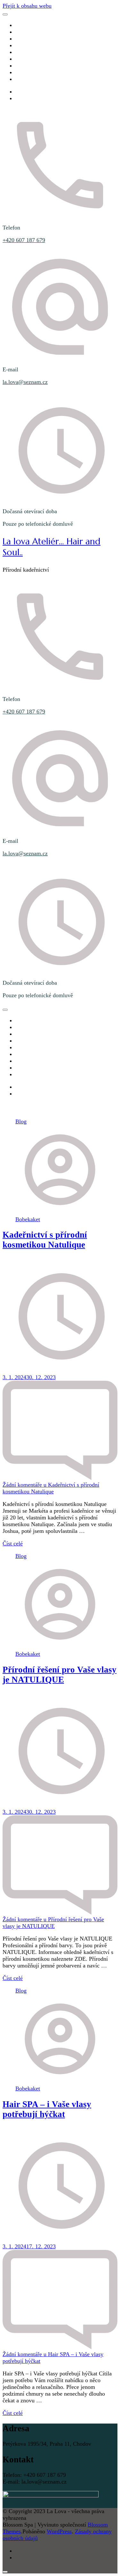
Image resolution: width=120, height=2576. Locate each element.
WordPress (59, 2531)
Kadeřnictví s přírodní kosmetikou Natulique (45, 1240)
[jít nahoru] (5, 2572)
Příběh (23, 66)
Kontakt (24, 79)
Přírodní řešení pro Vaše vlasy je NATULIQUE (60, 1675)
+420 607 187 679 (24, 240)
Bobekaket (28, 1219)
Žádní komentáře (51, 1488)
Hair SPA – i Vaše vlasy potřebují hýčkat (47, 2109)
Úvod (22, 25)
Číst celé (13, 1543)
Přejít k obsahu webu (27, 6)
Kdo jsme (26, 32)
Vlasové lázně (31, 39)
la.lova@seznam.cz (25, 382)
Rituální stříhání (34, 45)
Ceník (22, 52)
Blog (21, 72)
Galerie (24, 59)
